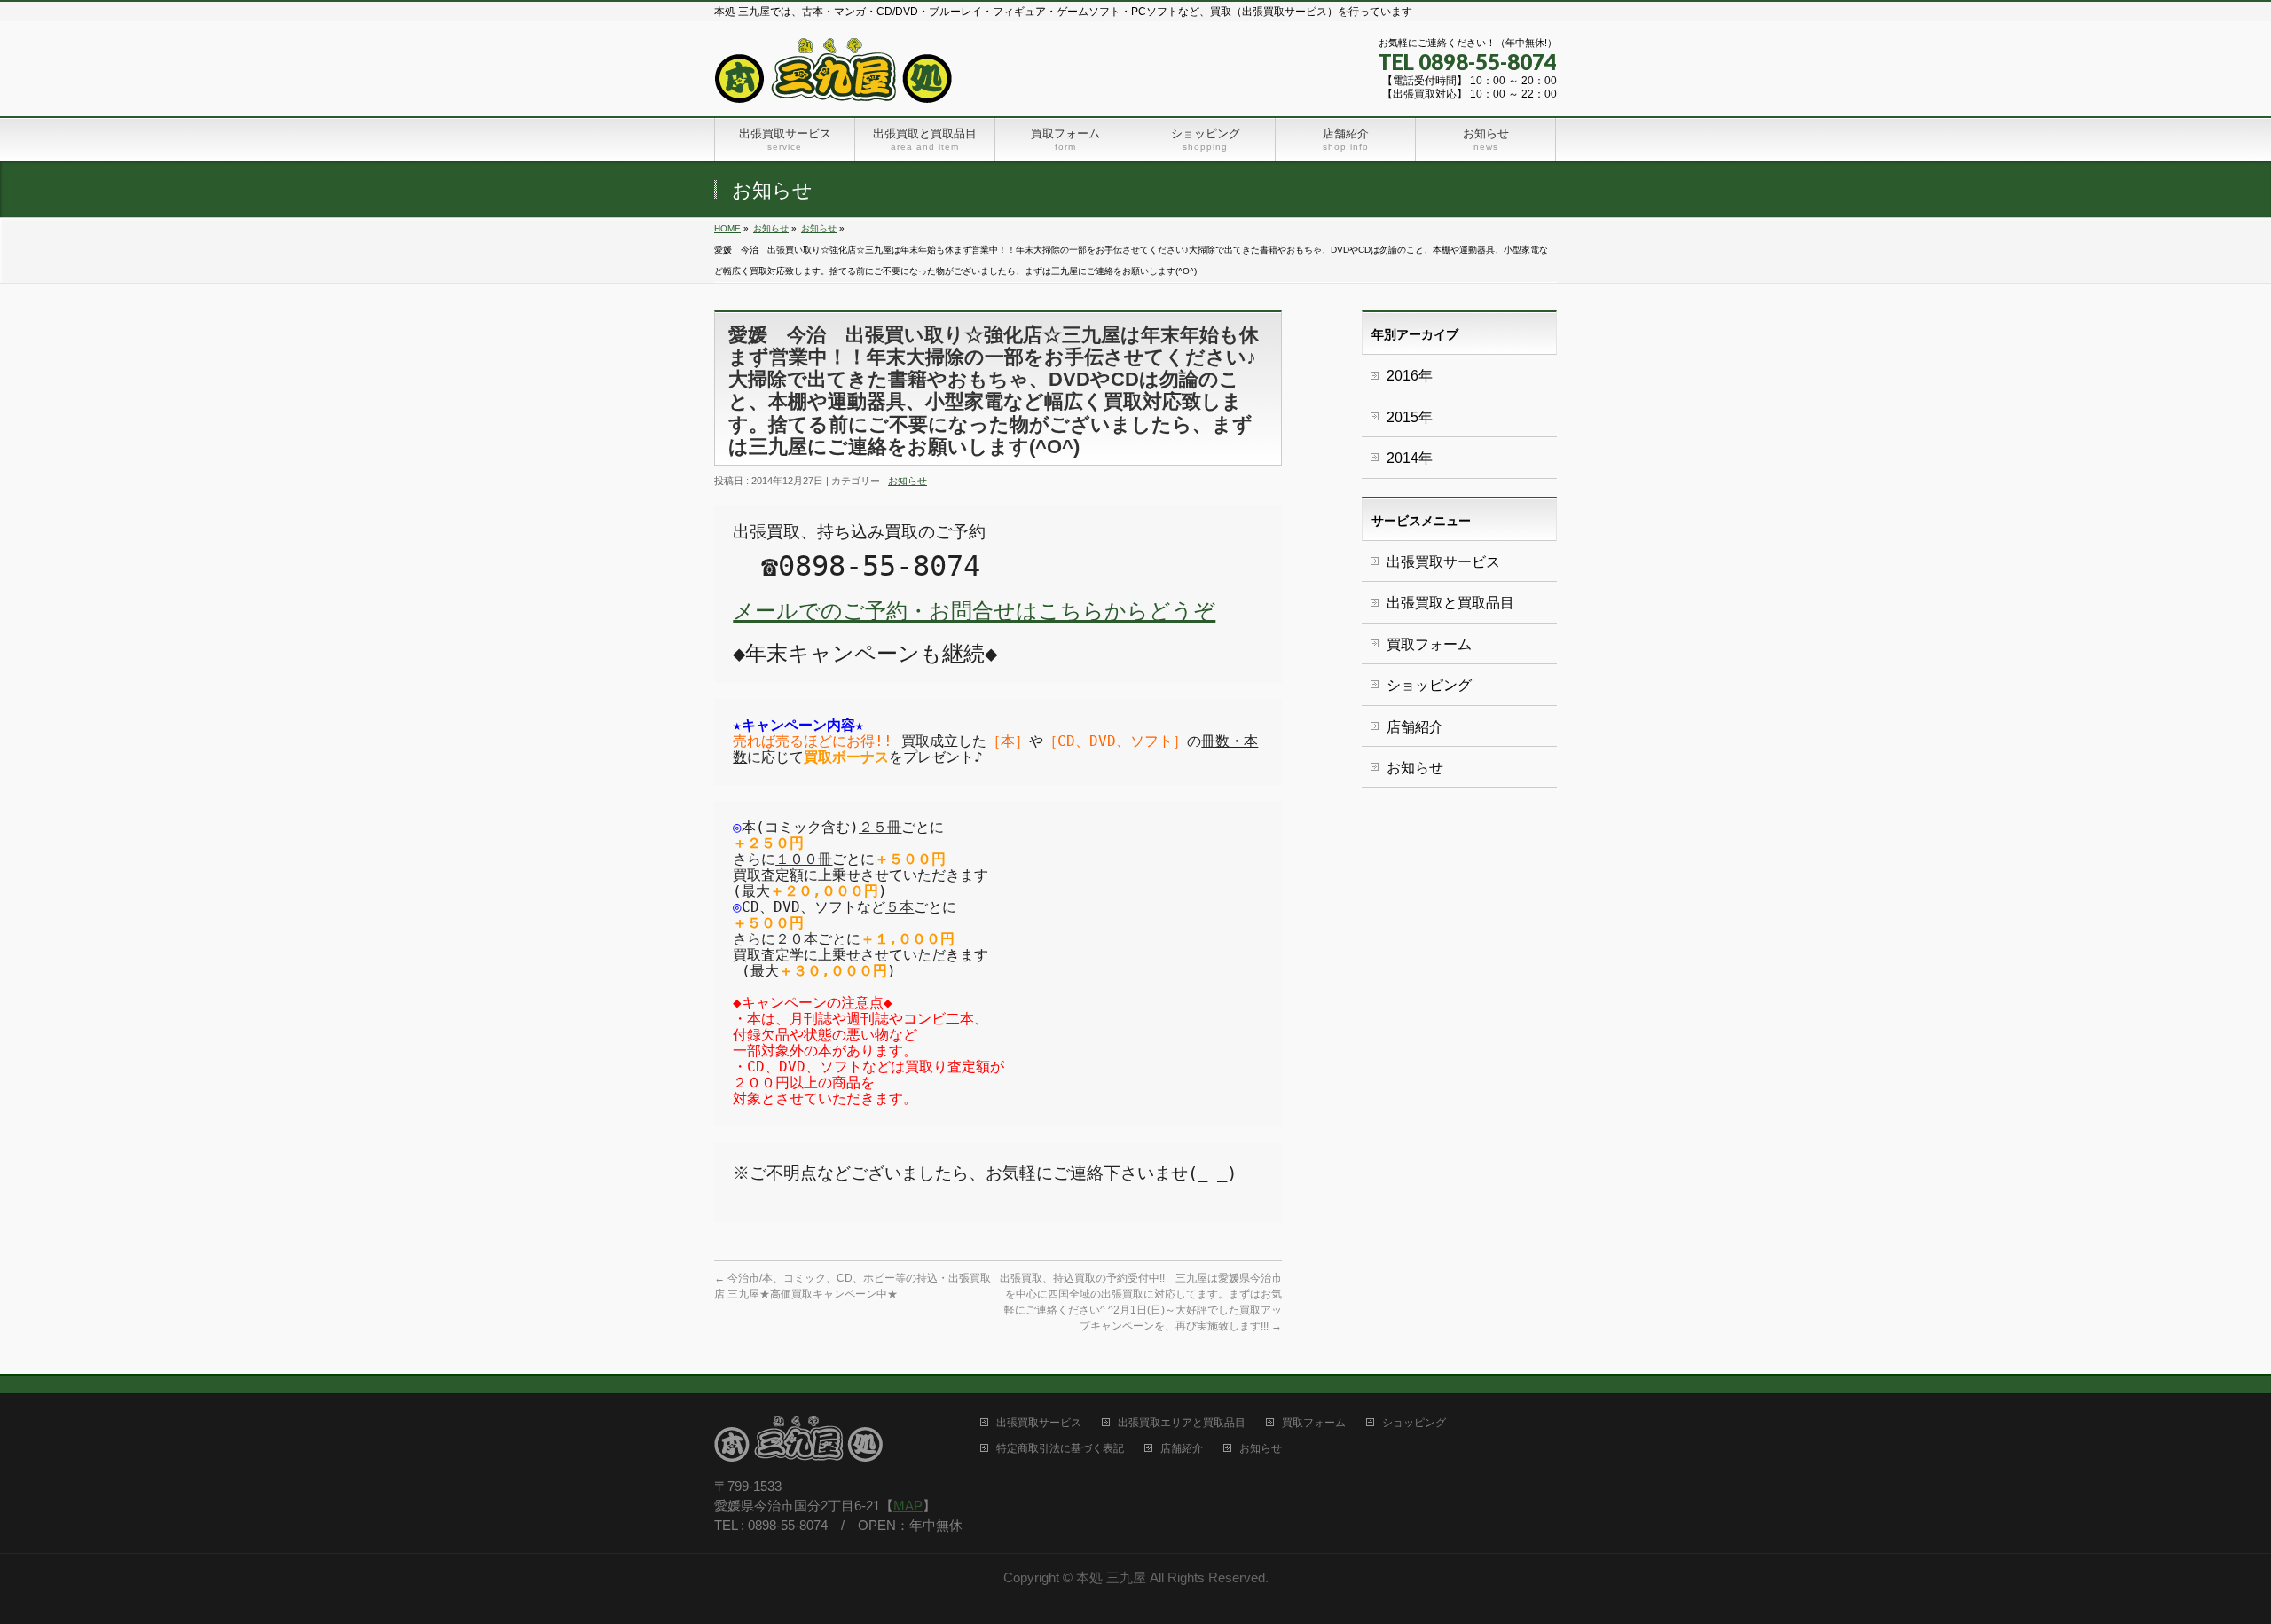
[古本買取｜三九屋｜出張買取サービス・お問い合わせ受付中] (834, 83)
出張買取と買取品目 (1450, 603)
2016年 (1410, 376)
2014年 (1410, 458)
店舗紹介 (1415, 727)
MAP (908, 1506)
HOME (727, 228)
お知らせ (771, 228)
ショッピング (1429, 685)
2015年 (1410, 417)
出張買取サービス (1443, 562)
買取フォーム (1429, 644)
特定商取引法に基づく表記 (1060, 1448)
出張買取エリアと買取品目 (1182, 1423)
